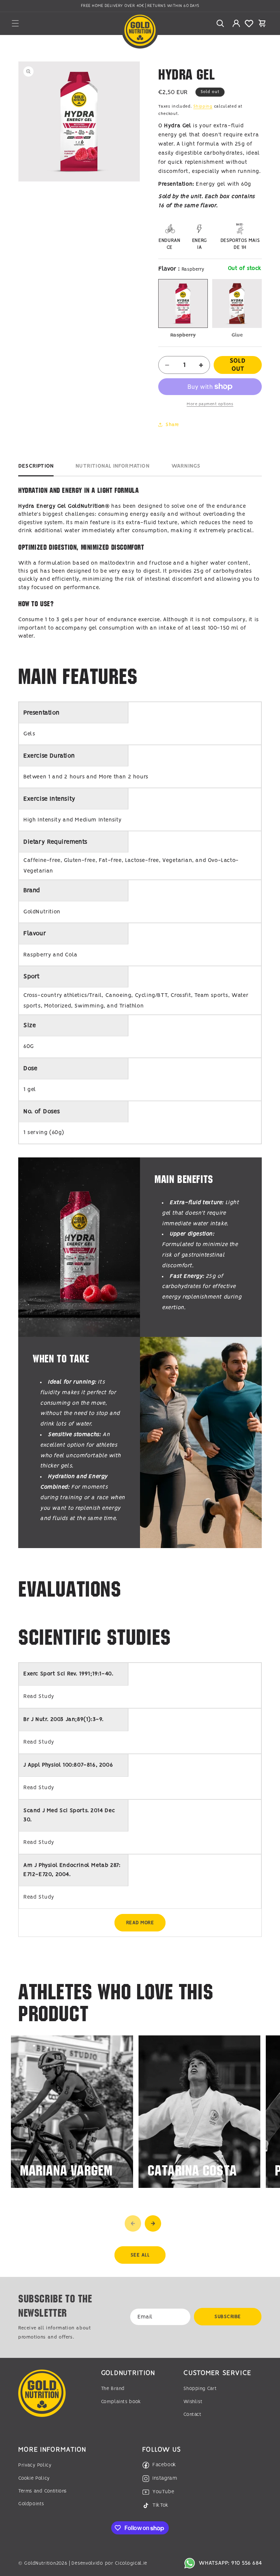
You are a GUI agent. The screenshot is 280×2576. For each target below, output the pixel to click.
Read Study (39, 1697)
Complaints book (121, 2402)
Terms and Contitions (42, 2491)
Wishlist (193, 2402)
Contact (192, 2415)
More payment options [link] (210, 404)
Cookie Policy (34, 2478)
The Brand (113, 2389)
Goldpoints (31, 2504)
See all (140, 2255)
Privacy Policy (35, 2465)
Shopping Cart (200, 2389)
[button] (15, 23)
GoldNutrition (40, 2563)
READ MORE (140, 1923)
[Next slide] (153, 2223)
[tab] (36, 468)
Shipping (203, 107)
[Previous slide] (133, 2223)
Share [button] (172, 425)
